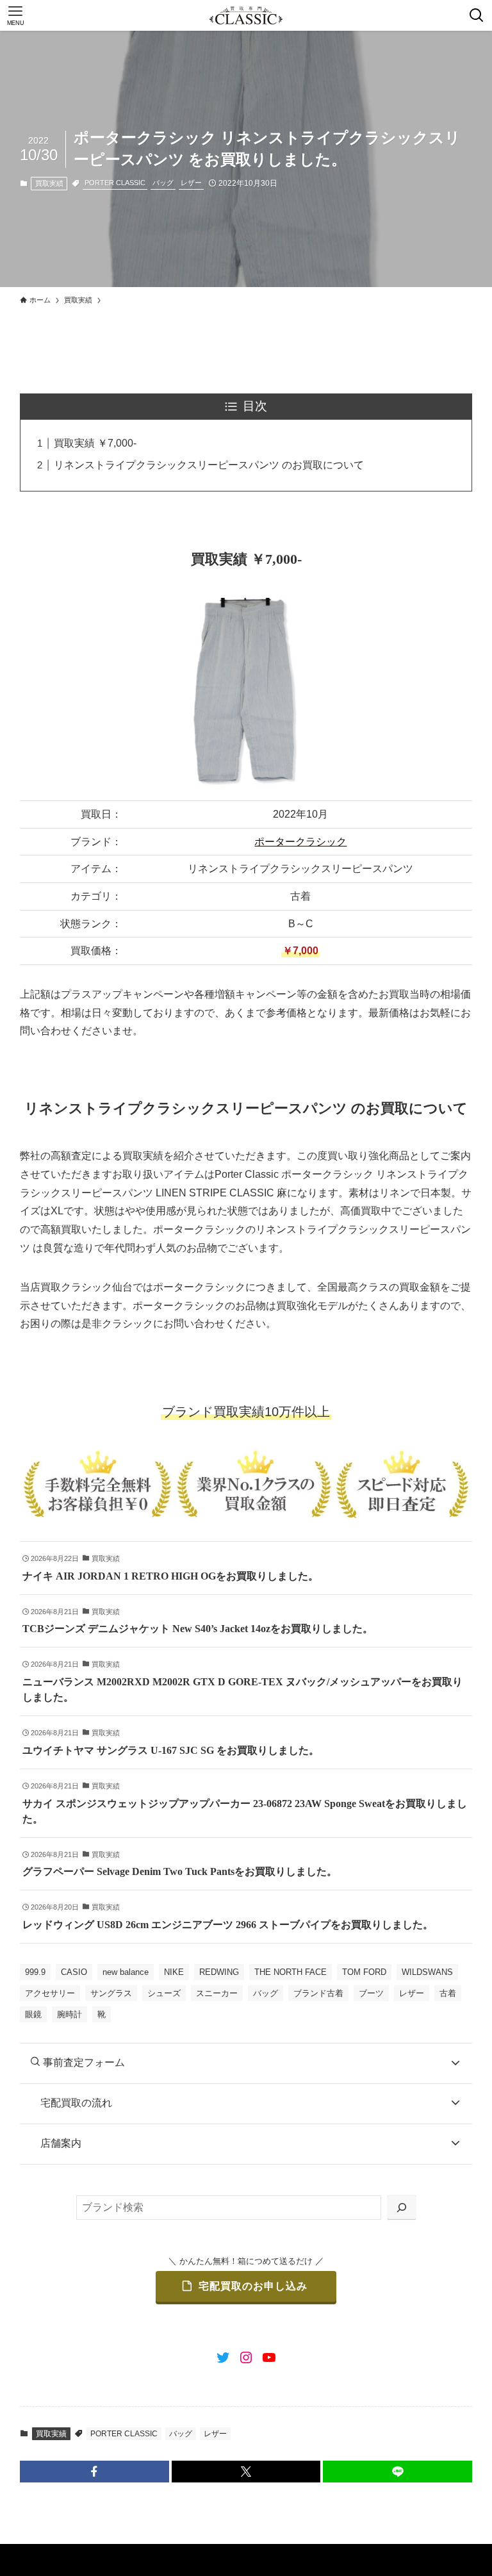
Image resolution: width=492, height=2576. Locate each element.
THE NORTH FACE (291, 1972)
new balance (126, 1972)
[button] (94, 2472)
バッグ (163, 183)
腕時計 (70, 2014)
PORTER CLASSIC (115, 183)
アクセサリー (50, 1993)
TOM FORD (364, 1972)
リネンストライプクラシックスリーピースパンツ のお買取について (209, 465)
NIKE (174, 1972)
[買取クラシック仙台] (246, 15)
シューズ (164, 1993)
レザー (191, 183)
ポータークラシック (300, 842)
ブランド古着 (318, 1993)
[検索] (402, 2208)
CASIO (74, 1972)
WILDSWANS (427, 1972)
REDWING (219, 1972)
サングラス (111, 1993)
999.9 (35, 1972)
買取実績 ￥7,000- (95, 443)
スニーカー (217, 1993)
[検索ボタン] (477, 15)
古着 (448, 1993)
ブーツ (371, 1993)
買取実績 (49, 183)
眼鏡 (33, 2014)
